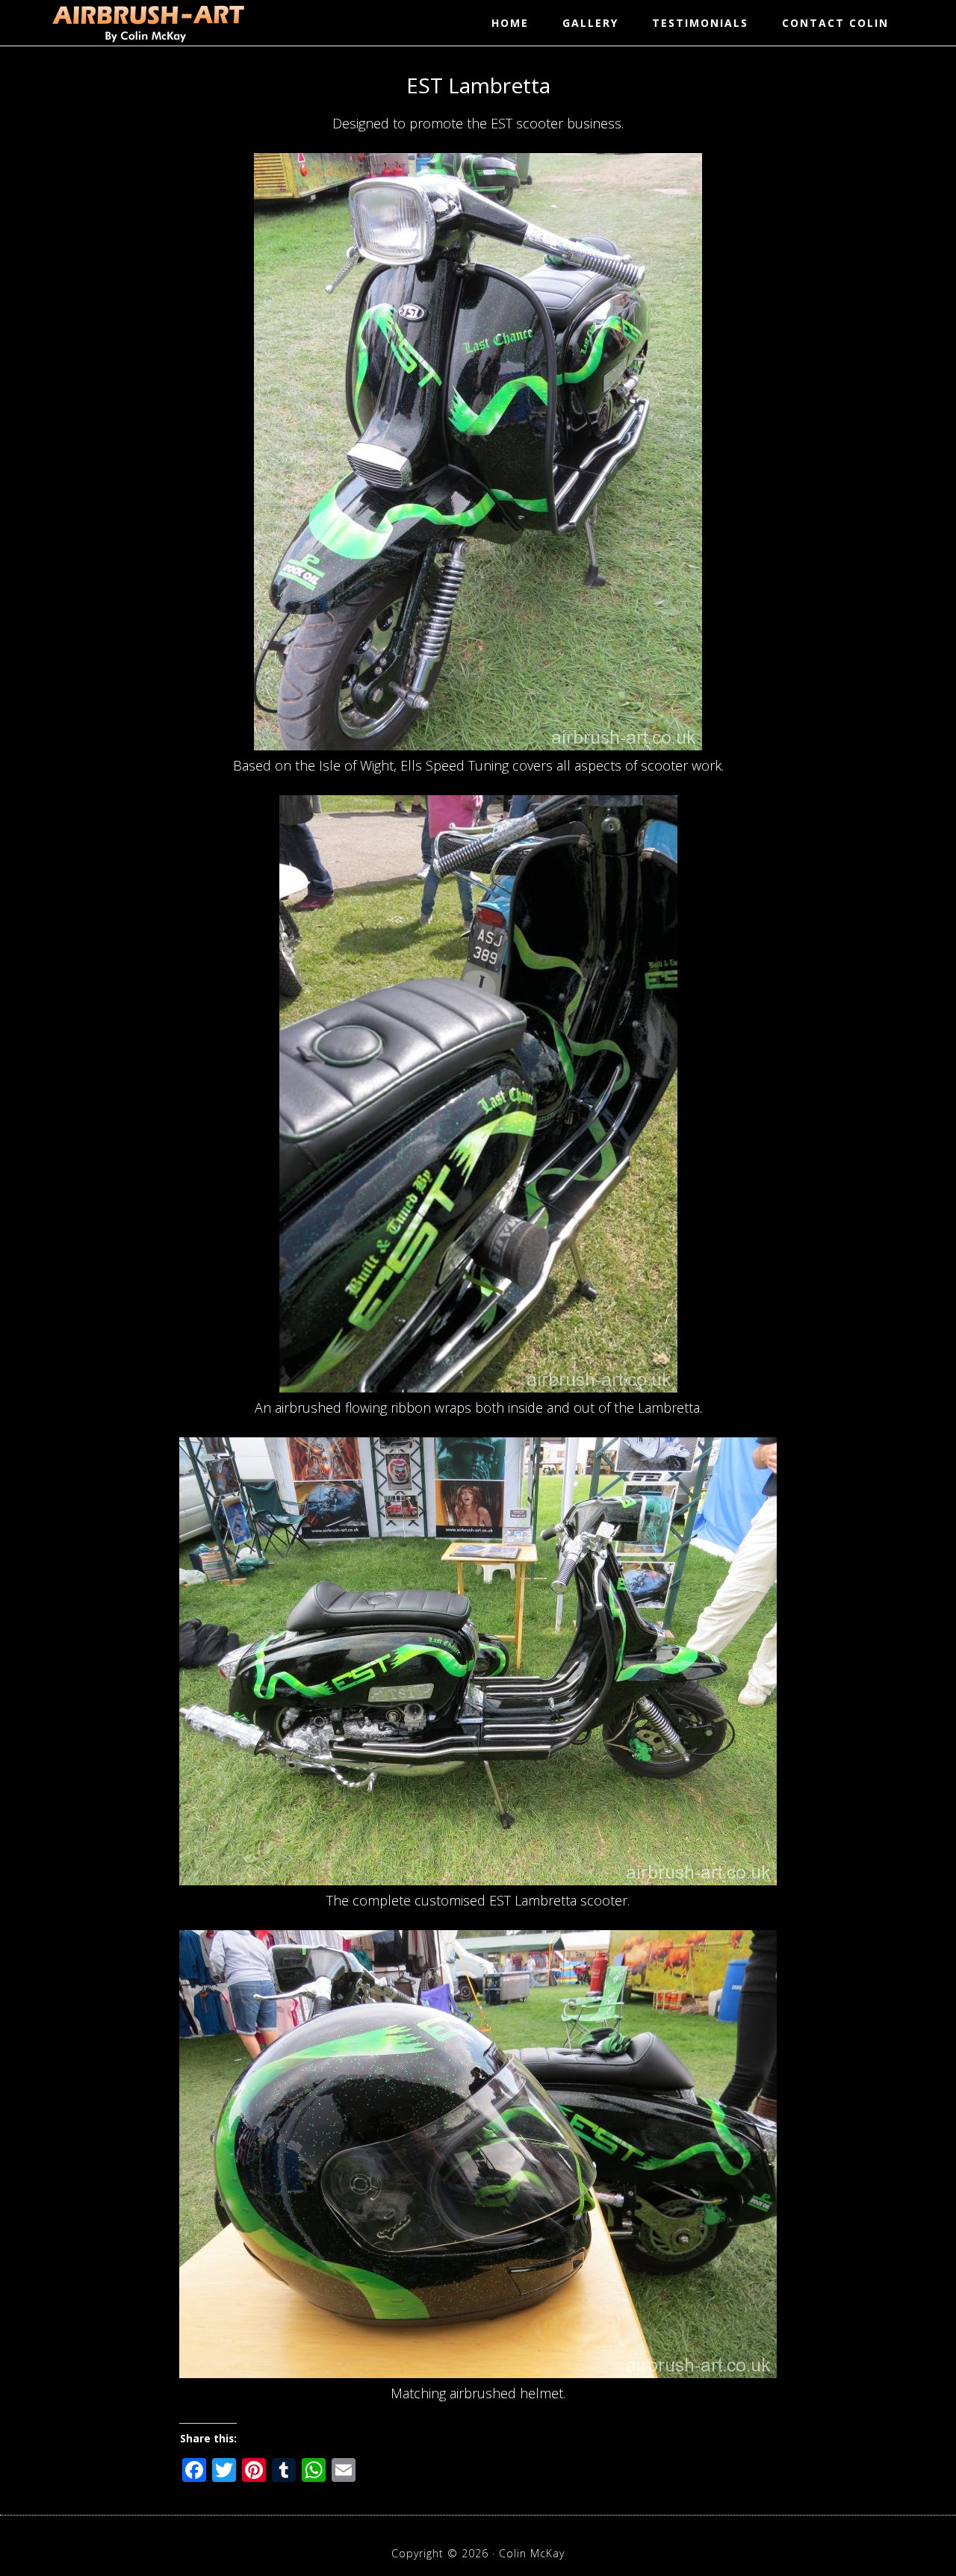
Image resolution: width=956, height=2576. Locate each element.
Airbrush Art (148, 22)
